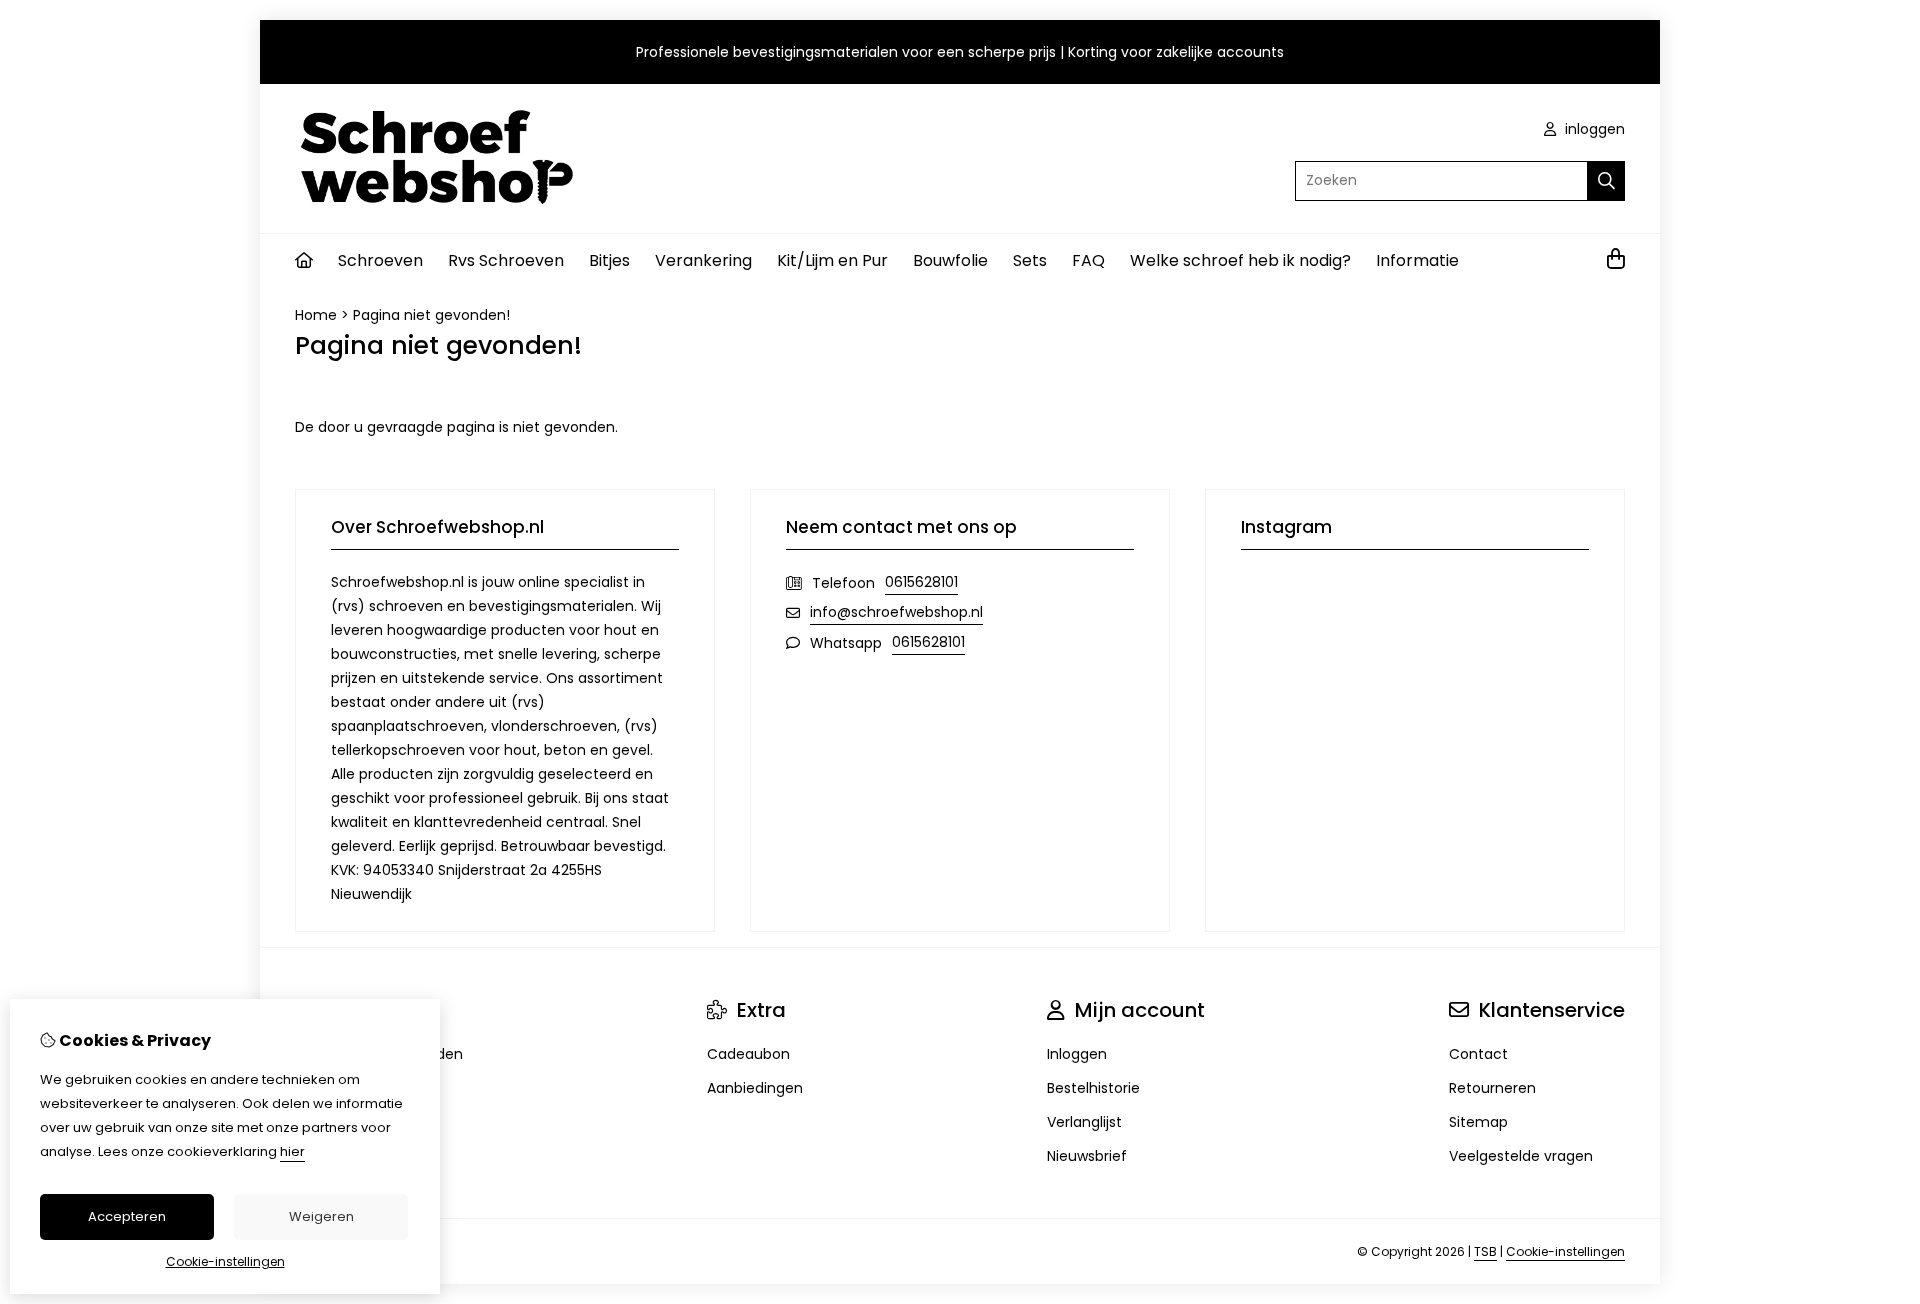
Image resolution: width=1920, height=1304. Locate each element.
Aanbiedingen (755, 1088)
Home (316, 315)
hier (292, 1151)
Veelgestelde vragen (1521, 1156)
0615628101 (921, 582)
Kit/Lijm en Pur (832, 260)
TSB (1485, 1251)
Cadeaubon (748, 1054)
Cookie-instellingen (1565, 1251)
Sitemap (1478, 1122)
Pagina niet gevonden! (431, 315)
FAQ (1088, 260)
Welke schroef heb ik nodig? (1240, 260)
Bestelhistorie (1093, 1088)
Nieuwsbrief (1087, 1156)
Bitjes (609, 260)
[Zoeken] (1606, 181)
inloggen (1593, 129)
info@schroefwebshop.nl (896, 612)
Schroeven (380, 260)
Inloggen (1077, 1054)
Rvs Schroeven (506, 260)
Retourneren (1492, 1088)
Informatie (1417, 260)
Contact (1478, 1054)
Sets (1030, 260)
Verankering (703, 260)
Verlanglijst (1084, 1122)
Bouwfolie (950, 260)
